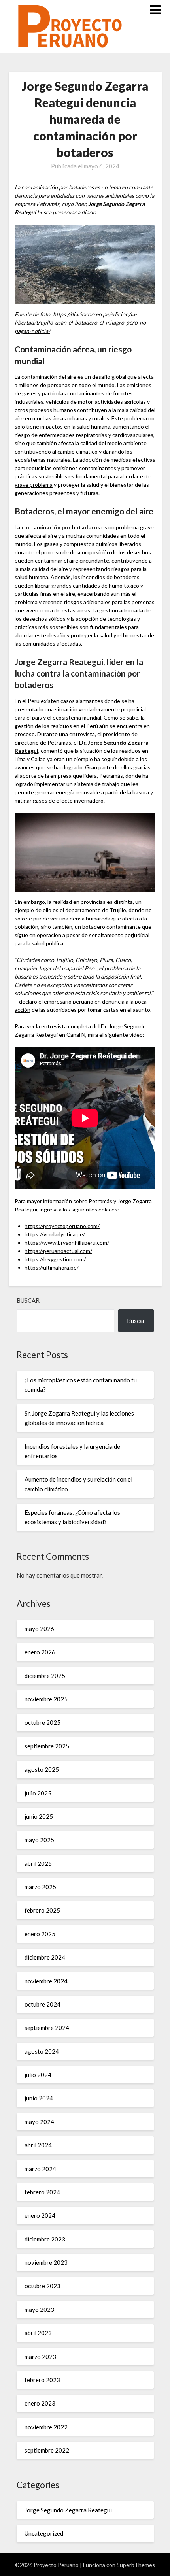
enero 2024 (40, 2215)
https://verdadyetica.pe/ (55, 1234)
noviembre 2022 (46, 2427)
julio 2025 (38, 1793)
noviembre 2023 (46, 2262)
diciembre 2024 (45, 1957)
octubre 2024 (42, 2004)
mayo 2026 (39, 1629)
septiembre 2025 (47, 1746)
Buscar (28, 1300)
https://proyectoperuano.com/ (62, 1226)
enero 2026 (40, 1652)
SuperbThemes (136, 2565)
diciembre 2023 (45, 2239)
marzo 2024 (40, 2169)
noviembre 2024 (46, 1981)
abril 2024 (38, 2145)
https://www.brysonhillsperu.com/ (67, 1243)
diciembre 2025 (45, 1676)
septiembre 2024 (47, 2028)
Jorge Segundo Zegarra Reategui (68, 2510)
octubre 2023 (42, 2286)
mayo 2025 (39, 1840)
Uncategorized (44, 2533)
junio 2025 (39, 1816)
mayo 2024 (39, 2122)
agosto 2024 (42, 2051)
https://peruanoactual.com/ (58, 1251)
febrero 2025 (42, 1910)
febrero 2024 (42, 2192)
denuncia (26, 196)
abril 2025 (38, 1863)
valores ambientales (110, 196)
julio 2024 (38, 2075)
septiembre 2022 (47, 2450)
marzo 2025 (40, 1887)
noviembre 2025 (46, 1699)
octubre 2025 (42, 1722)
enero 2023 (40, 2403)
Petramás (59, 742)
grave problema (34, 485)
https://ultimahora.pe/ (52, 1267)
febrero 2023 (42, 2380)
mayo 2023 (39, 2310)
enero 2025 (40, 1934)
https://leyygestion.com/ (55, 1259)
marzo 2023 (40, 2357)
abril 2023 (38, 2333)
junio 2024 (39, 2098)
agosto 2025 (42, 1769)
